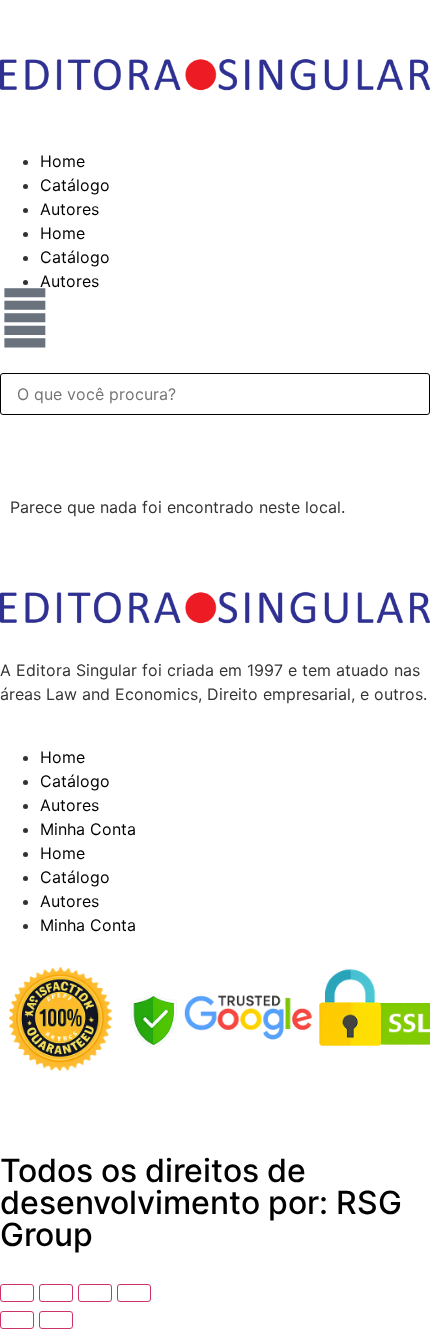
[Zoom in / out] (17, 1293)
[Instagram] (135, 1100)
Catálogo (75, 185)
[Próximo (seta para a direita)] (56, 1320)
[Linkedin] (25, 1100)
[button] (215, 361)
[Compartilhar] (95, 1293)
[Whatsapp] (80, 1100)
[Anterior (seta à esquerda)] (17, 1320)
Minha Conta (88, 829)
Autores (69, 209)
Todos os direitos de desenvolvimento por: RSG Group (201, 1202)
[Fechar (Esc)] (134, 1293)
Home (62, 161)
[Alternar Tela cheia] (56, 1293)
